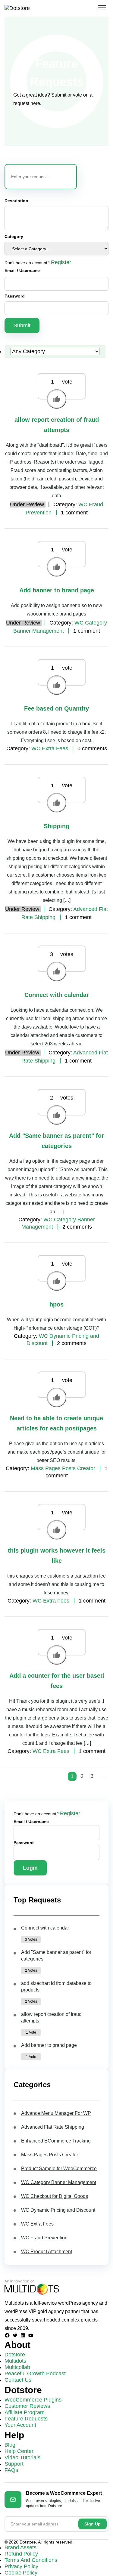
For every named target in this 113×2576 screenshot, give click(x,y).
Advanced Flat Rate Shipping (53, 2127)
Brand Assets (20, 2547)
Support (14, 2464)
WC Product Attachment (47, 2252)
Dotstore (15, 2355)
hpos (56, 1304)
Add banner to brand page (57, 590)
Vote (56, 399)
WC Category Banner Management (59, 2182)
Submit (22, 325)
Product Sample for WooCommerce (59, 2169)
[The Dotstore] (17, 8)
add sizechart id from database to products (56, 1987)
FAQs (11, 2470)
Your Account (20, 2425)
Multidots (15, 2361)
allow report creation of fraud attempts (57, 425)
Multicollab (17, 2367)
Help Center (19, 2451)
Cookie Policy (21, 2573)
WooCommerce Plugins (33, 2400)
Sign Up (93, 2524)
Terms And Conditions (31, 2560)
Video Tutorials (22, 2457)
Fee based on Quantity (56, 708)
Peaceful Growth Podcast (35, 2374)
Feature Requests (26, 2419)
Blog (10, 2445)
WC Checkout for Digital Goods (55, 2196)
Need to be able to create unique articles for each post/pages (56, 1423)
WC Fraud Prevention (44, 2238)
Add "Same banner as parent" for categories (56, 1141)
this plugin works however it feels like (57, 1556)
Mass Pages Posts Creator (63, 1468)
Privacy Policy (21, 2566)
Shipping (56, 826)
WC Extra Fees (50, 748)
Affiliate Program (25, 2412)
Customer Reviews (27, 2406)
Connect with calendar (57, 995)
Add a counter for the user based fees (57, 1681)
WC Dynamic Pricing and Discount (58, 2210)
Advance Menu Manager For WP (56, 2113)
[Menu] (102, 8)
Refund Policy (21, 2554)
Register (61, 262)
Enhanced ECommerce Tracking (56, 2141)
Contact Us (18, 2380)
